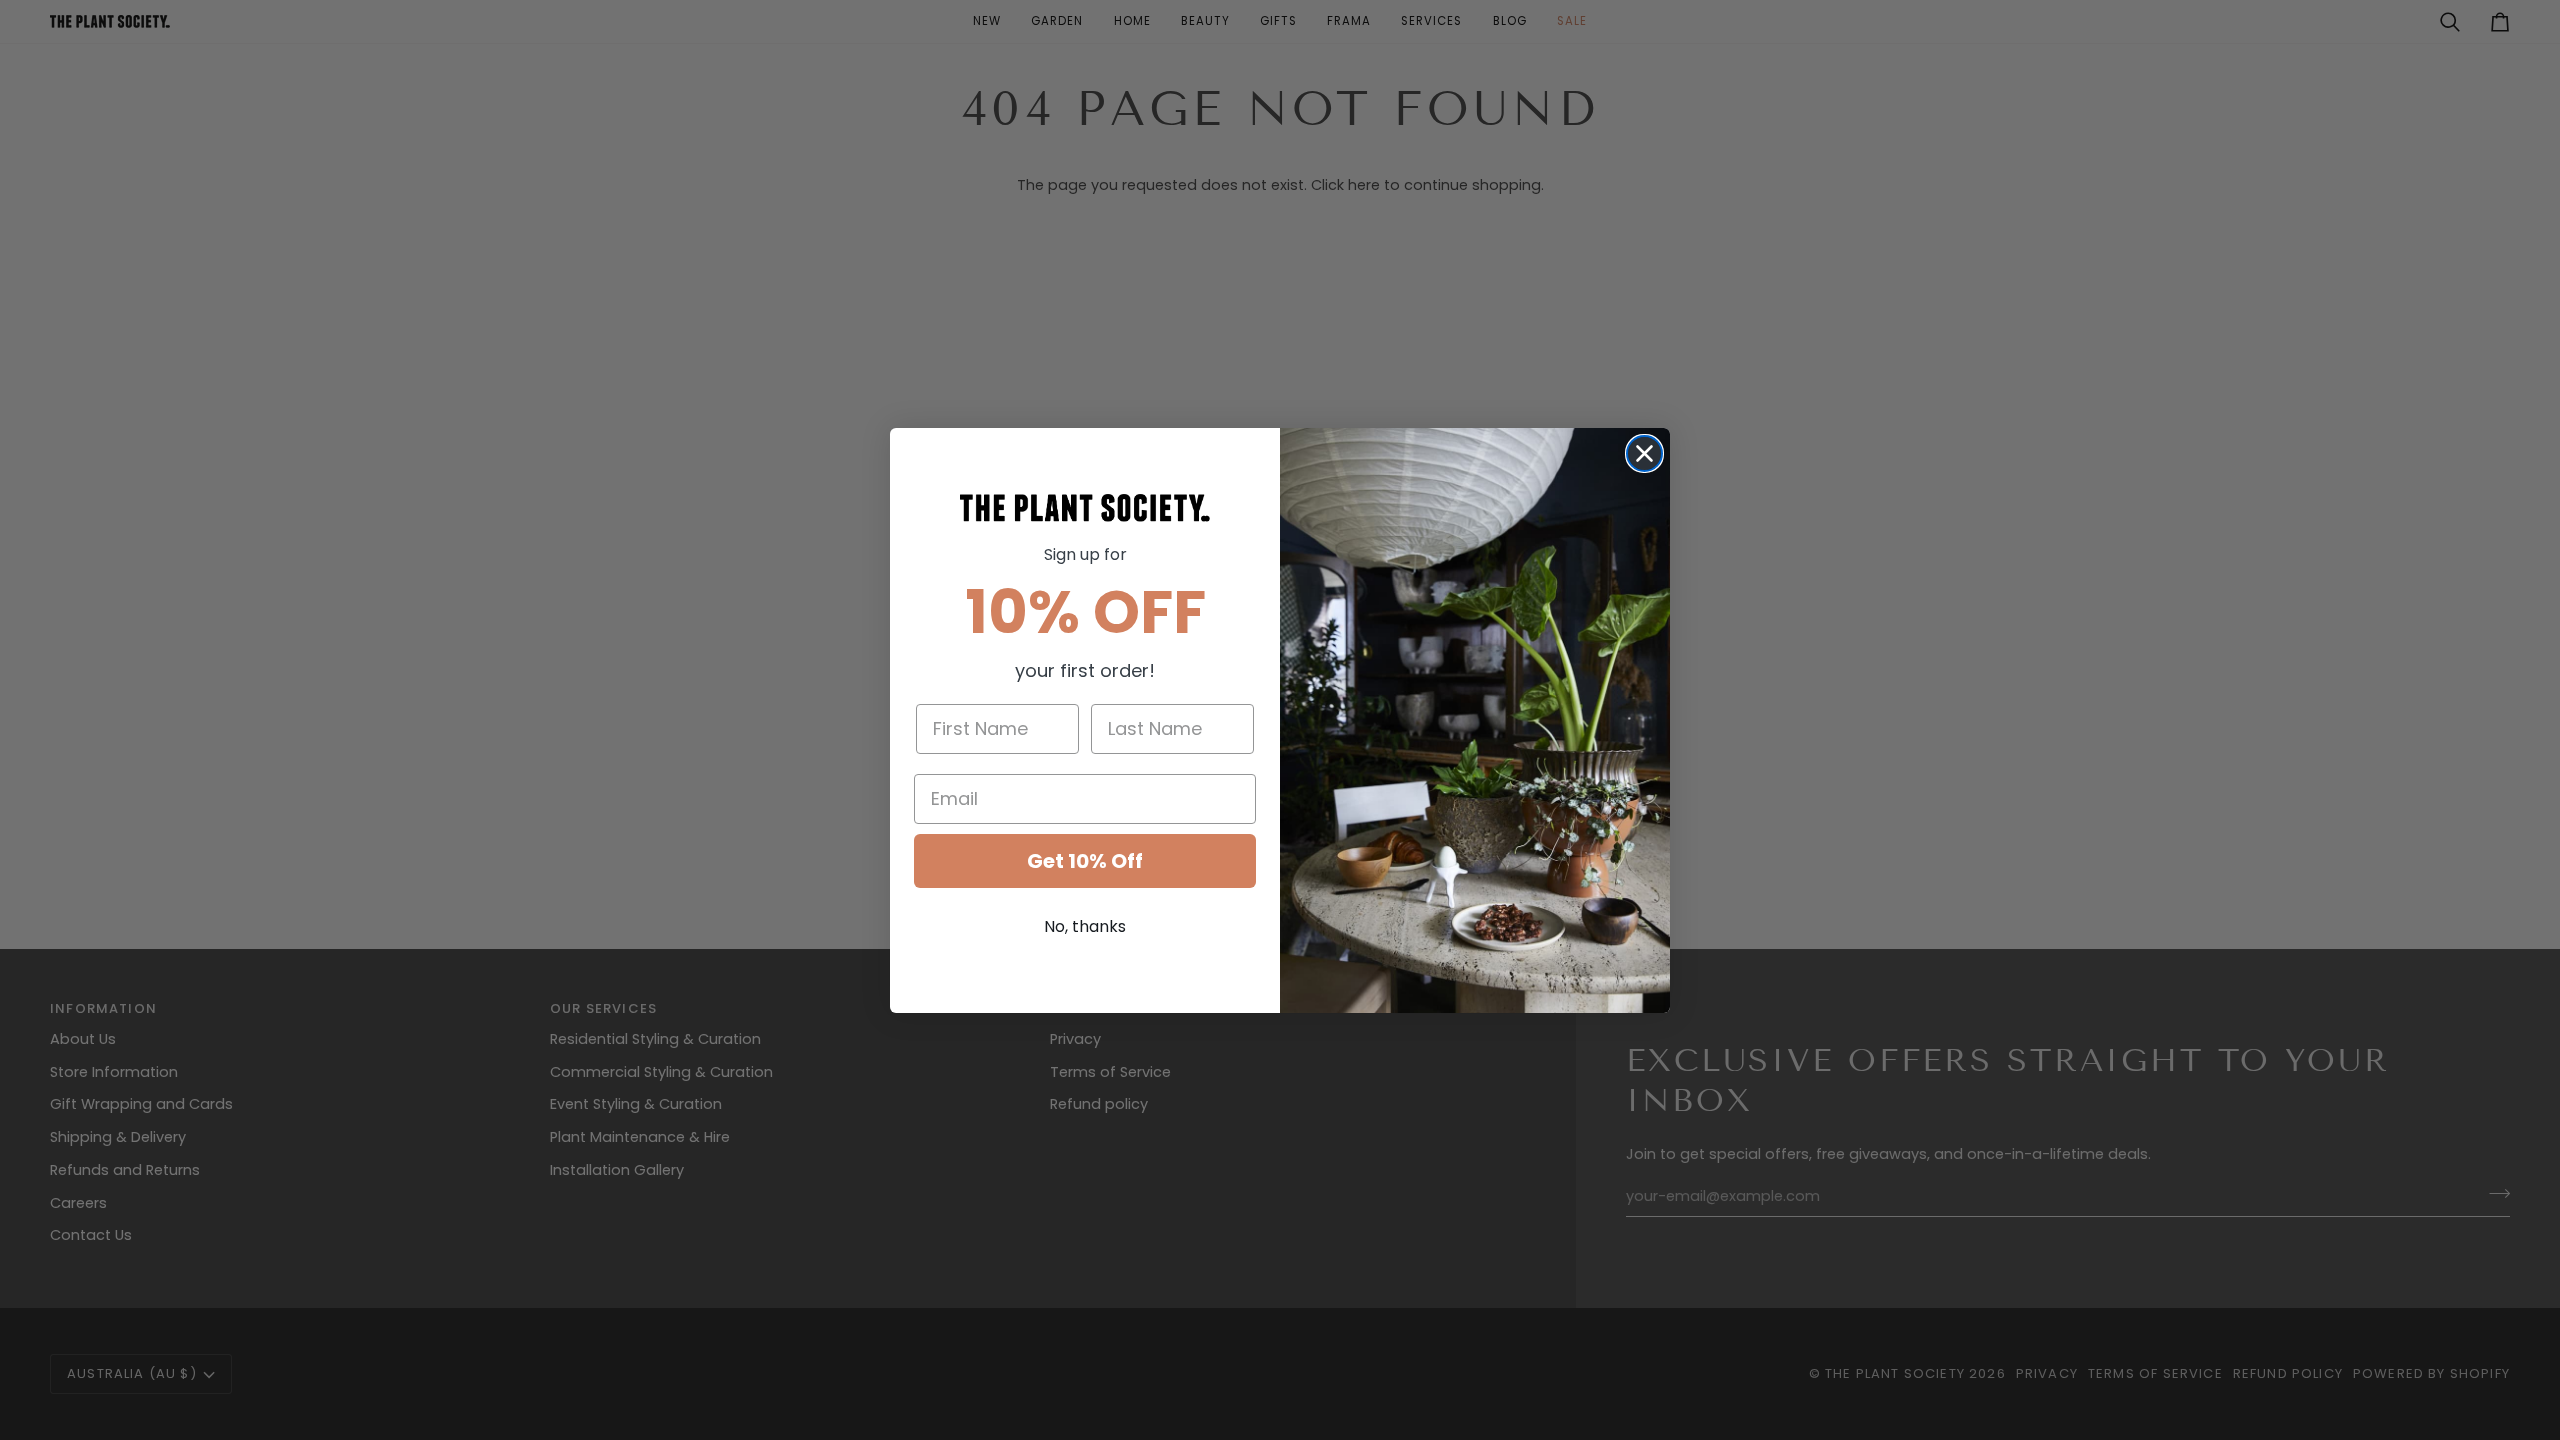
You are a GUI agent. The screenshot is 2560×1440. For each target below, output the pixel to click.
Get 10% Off (1085, 861)
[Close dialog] (1644, 453)
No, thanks (1085, 926)
